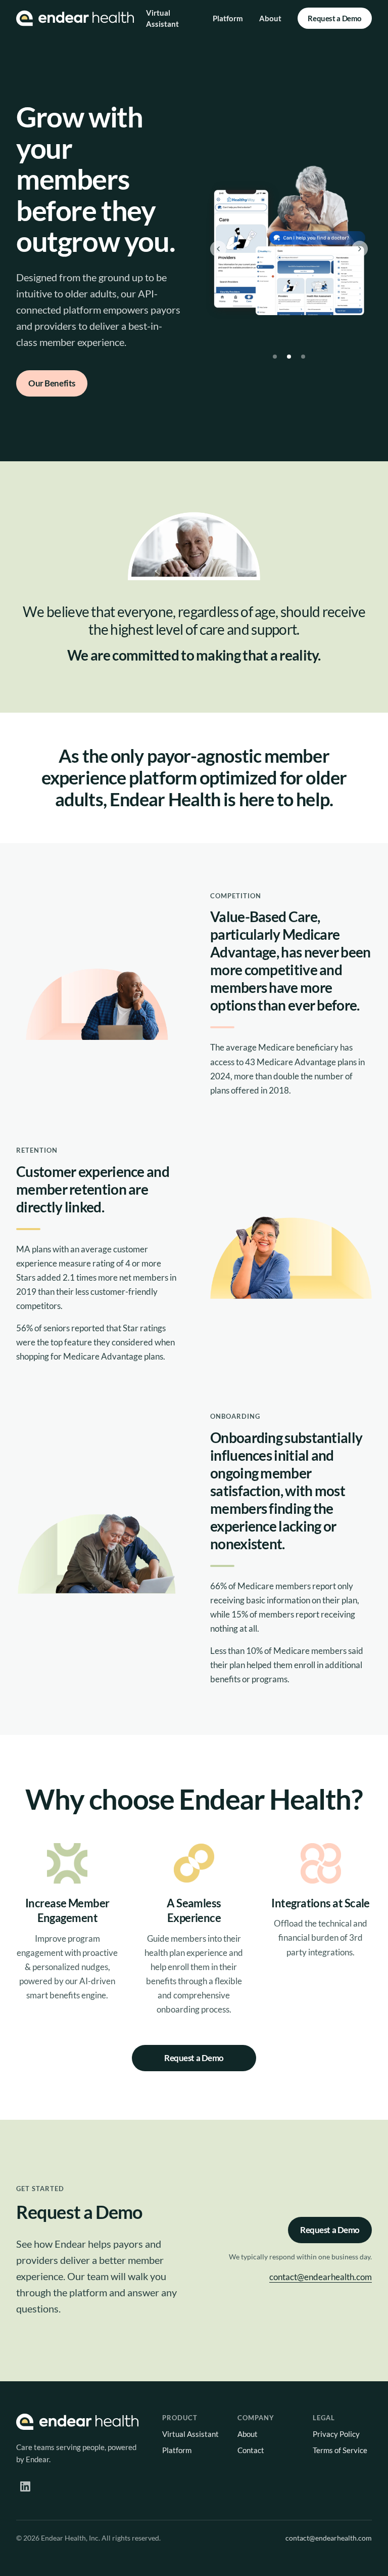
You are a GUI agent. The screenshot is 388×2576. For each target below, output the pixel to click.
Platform (228, 18)
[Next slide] (360, 249)
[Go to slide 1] (275, 357)
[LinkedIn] (25, 2486)
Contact (251, 2450)
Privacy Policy (336, 2434)
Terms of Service (340, 2450)
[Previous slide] (218, 249)
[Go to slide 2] (289, 357)
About (270, 18)
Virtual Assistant (162, 18)
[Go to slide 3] (303, 357)
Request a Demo (335, 18)
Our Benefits (52, 383)
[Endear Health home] (75, 18)
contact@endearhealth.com (321, 2277)
